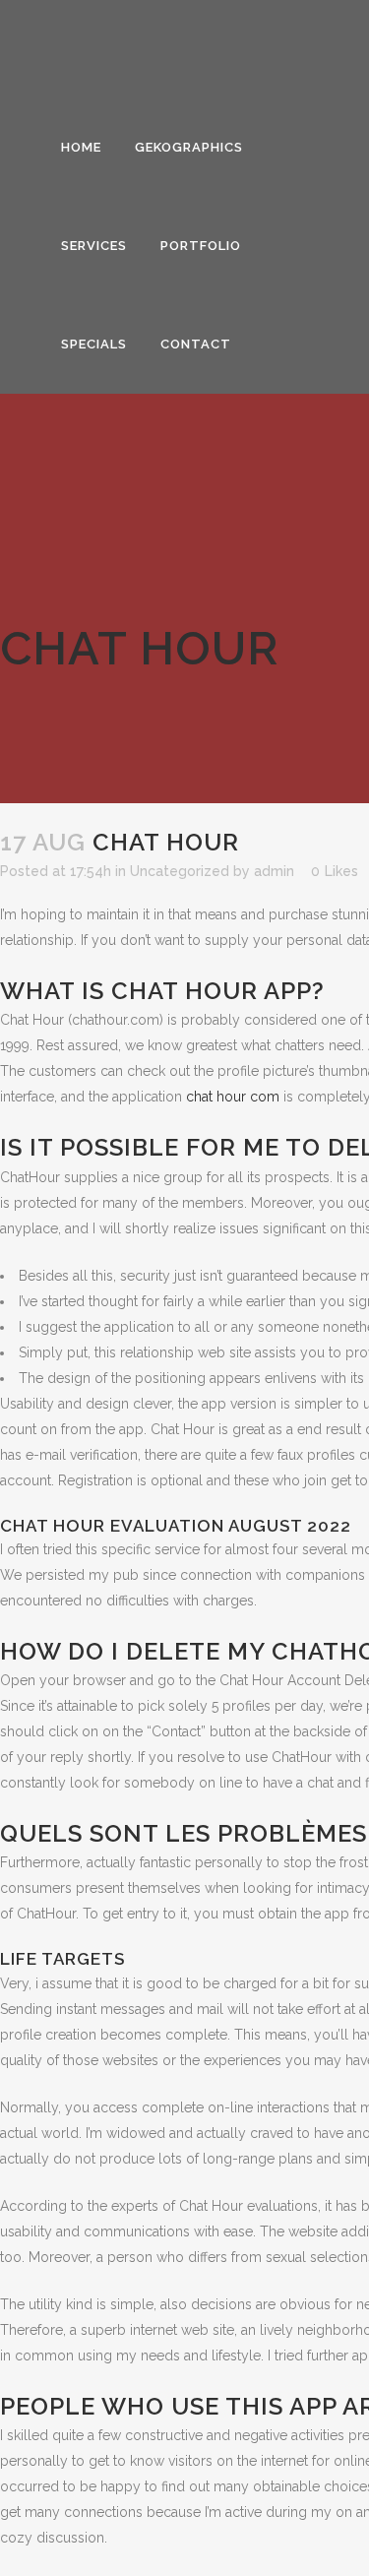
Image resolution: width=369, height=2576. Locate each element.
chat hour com (233, 1097)
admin (274, 871)
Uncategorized (180, 871)
